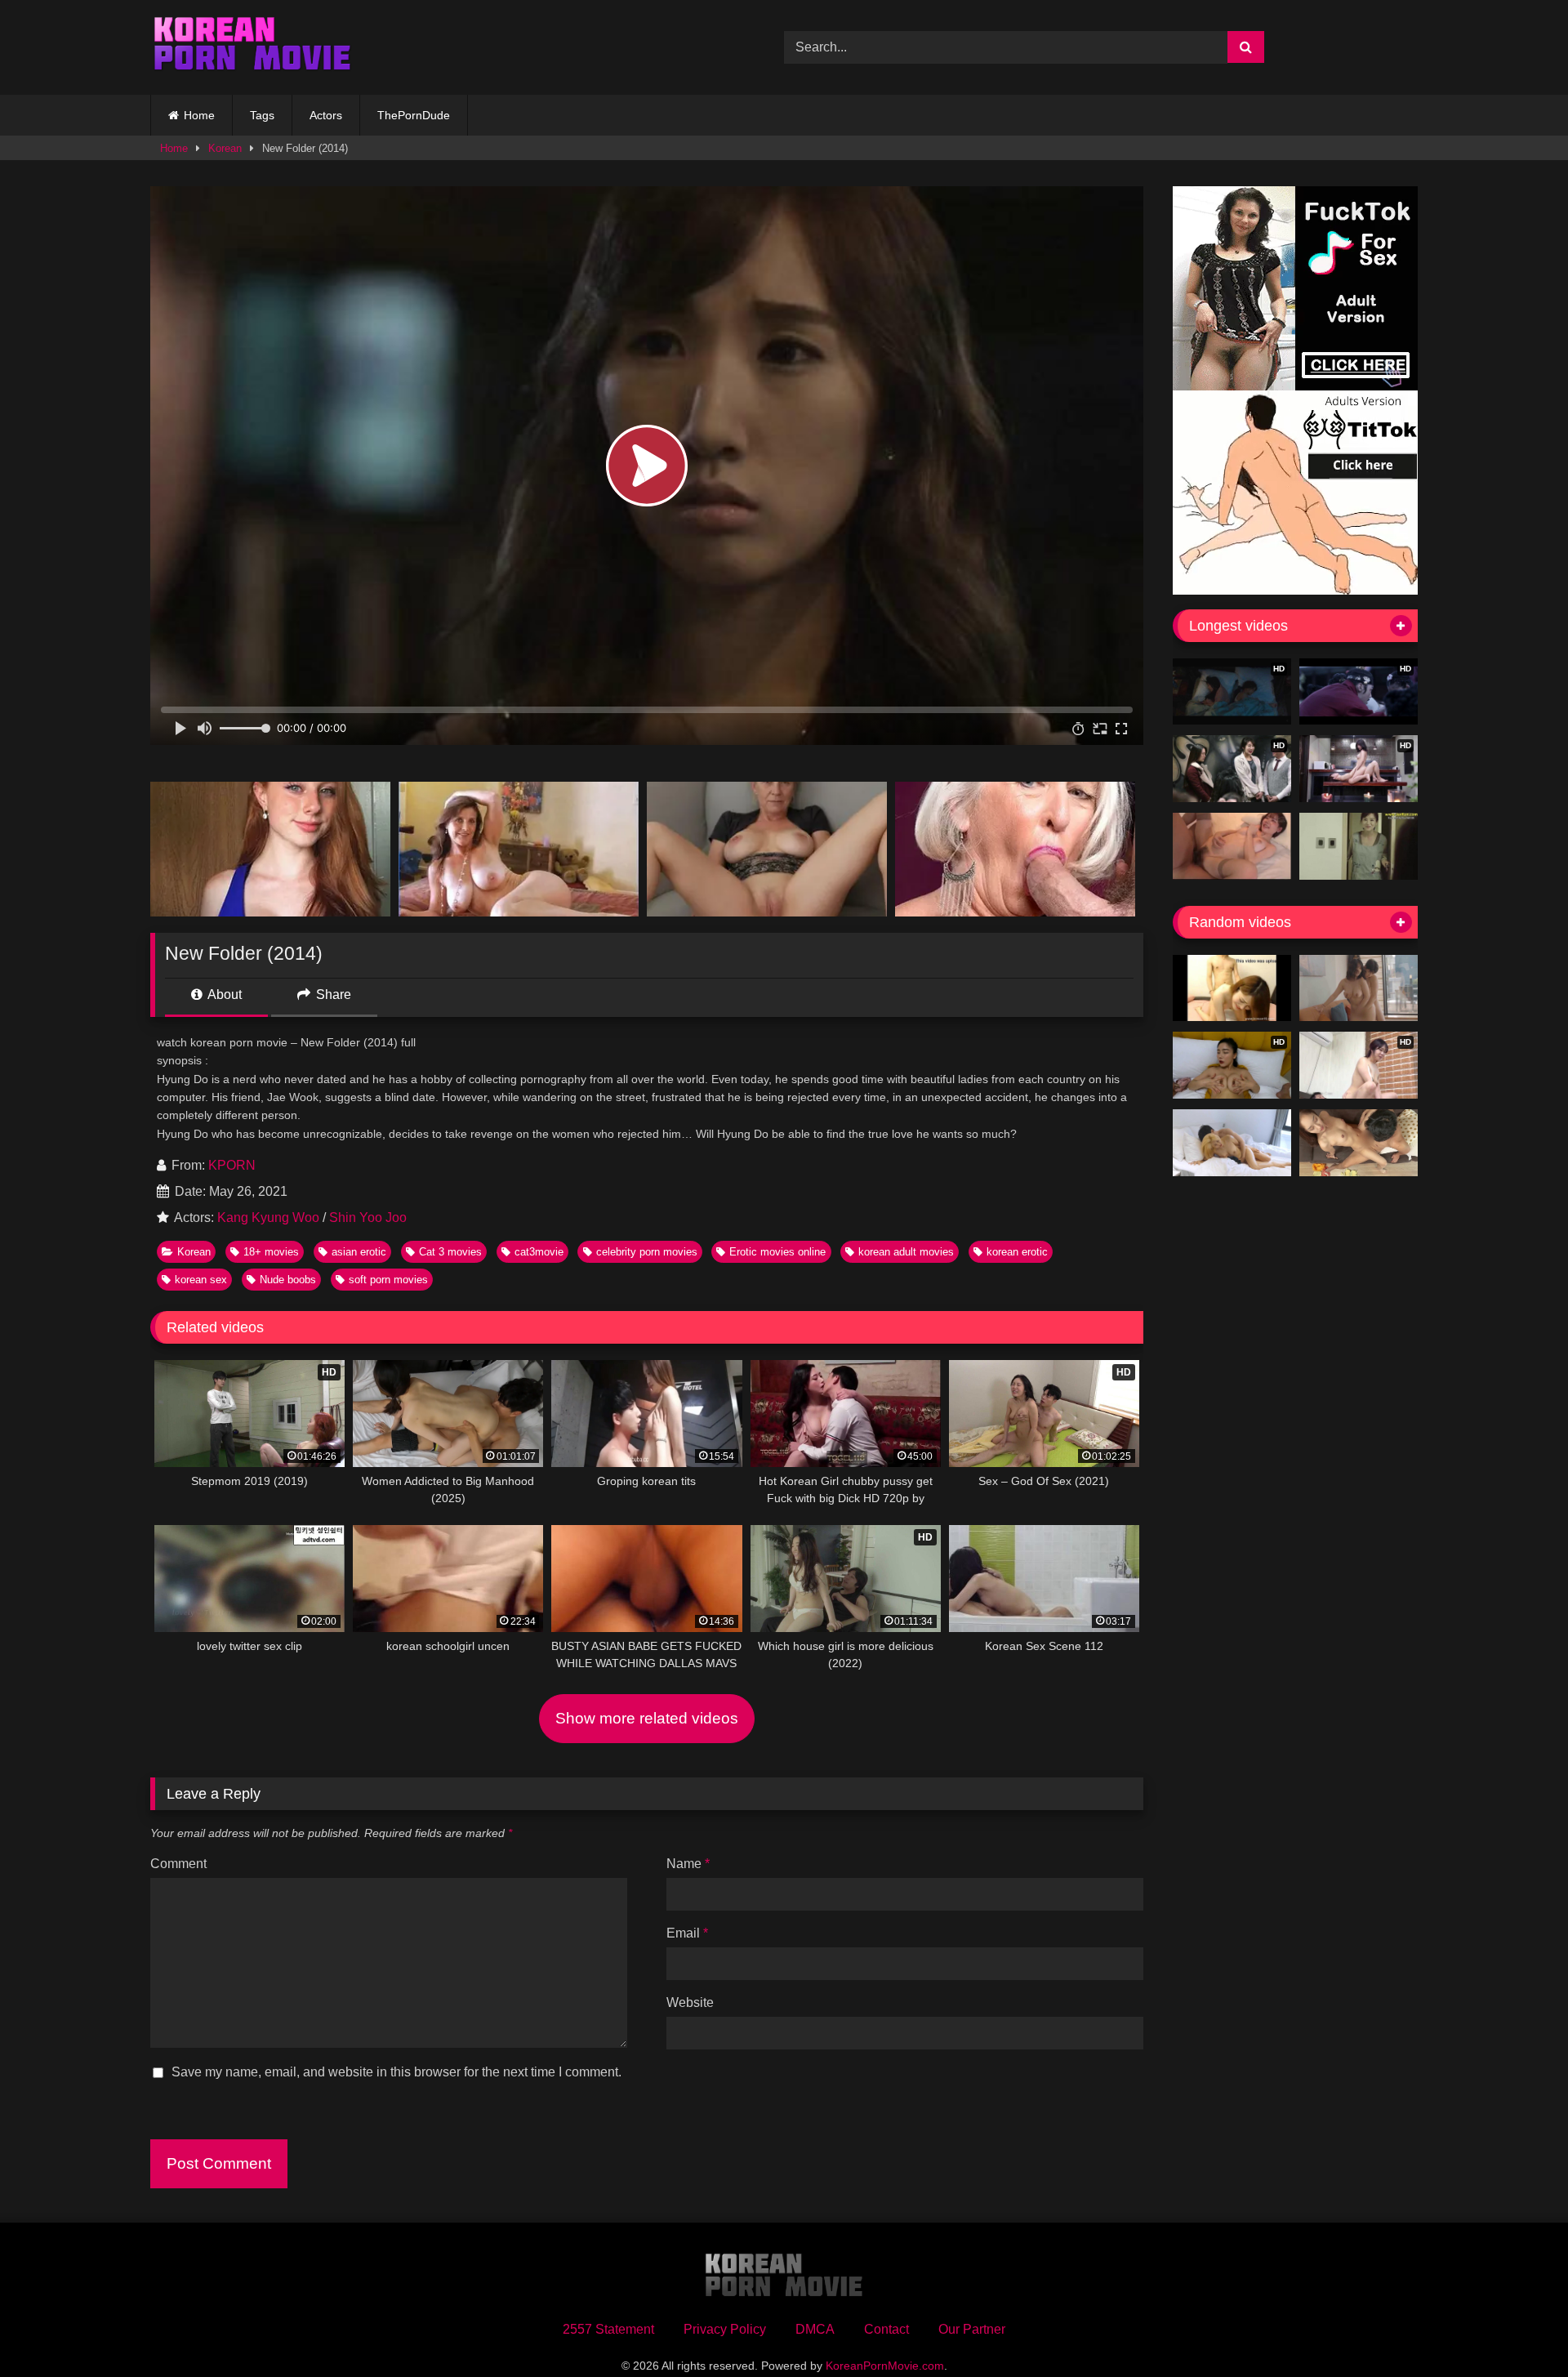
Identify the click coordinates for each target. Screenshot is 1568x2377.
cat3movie (539, 1252)
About (223, 995)
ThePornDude (414, 115)
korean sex (201, 1280)
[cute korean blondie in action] (1232, 988)
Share (332, 995)
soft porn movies (388, 1280)
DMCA (815, 2329)
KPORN (232, 1165)
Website (690, 2002)
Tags (262, 115)
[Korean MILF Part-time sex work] (1359, 846)
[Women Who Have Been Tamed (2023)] (1359, 988)
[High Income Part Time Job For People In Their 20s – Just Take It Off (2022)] (1232, 1143)
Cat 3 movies (450, 1252)
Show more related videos (647, 1718)
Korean (225, 148)
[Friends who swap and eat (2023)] (1359, 1143)
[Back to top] (1517, 2328)
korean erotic (1017, 1252)
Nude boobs (288, 1280)
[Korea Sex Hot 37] (1232, 846)
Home (199, 115)
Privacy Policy (725, 2329)
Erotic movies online (777, 1252)
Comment (178, 1864)
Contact (886, 2329)
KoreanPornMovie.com (885, 2366)
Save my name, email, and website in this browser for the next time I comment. (396, 2072)
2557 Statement (608, 2329)
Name (688, 1864)
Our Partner (972, 2329)
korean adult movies (906, 1252)
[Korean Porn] (252, 47)
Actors (326, 115)
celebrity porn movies (647, 1252)
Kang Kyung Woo (268, 1217)
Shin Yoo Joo (368, 1217)
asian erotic (359, 1252)
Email (687, 1933)
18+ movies (271, 1252)
